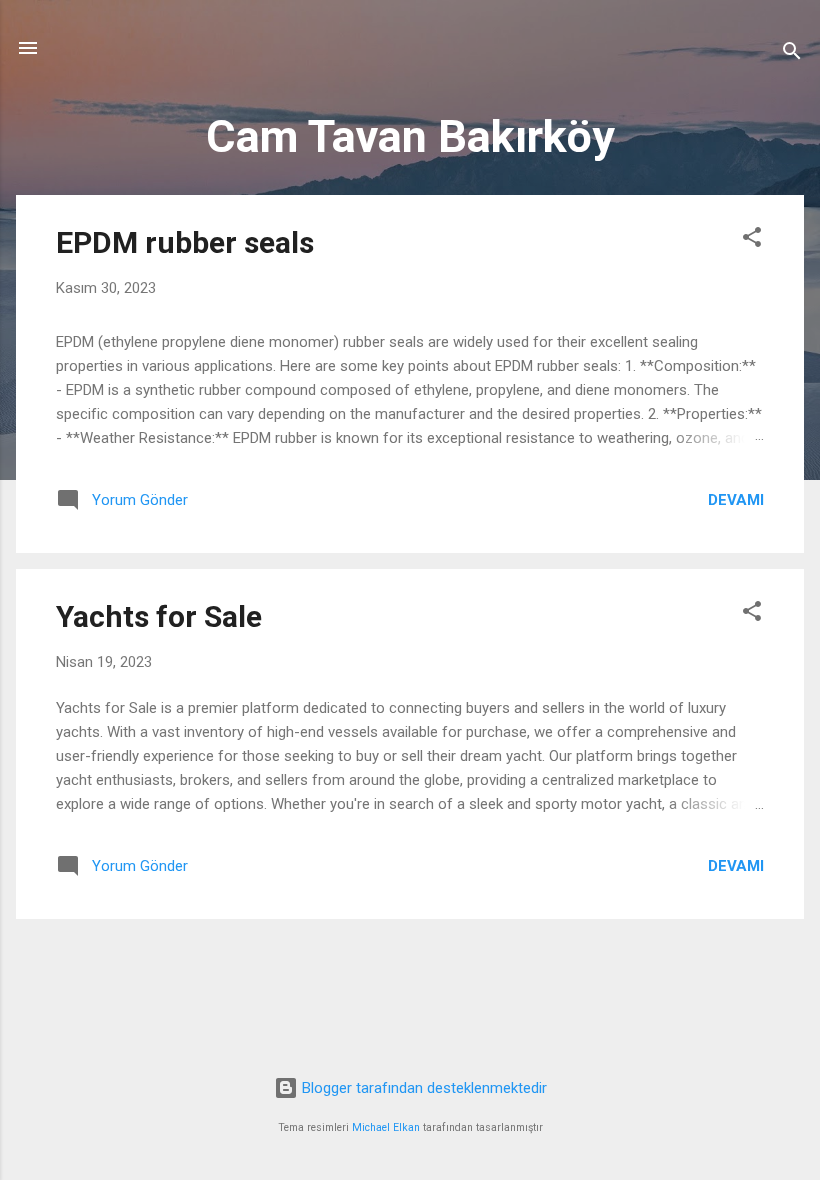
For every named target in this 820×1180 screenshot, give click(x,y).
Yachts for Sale (159, 616)
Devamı (736, 500)
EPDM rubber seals (185, 242)
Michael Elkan (386, 1127)
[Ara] (792, 54)
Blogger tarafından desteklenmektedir (422, 1088)
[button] (752, 240)
